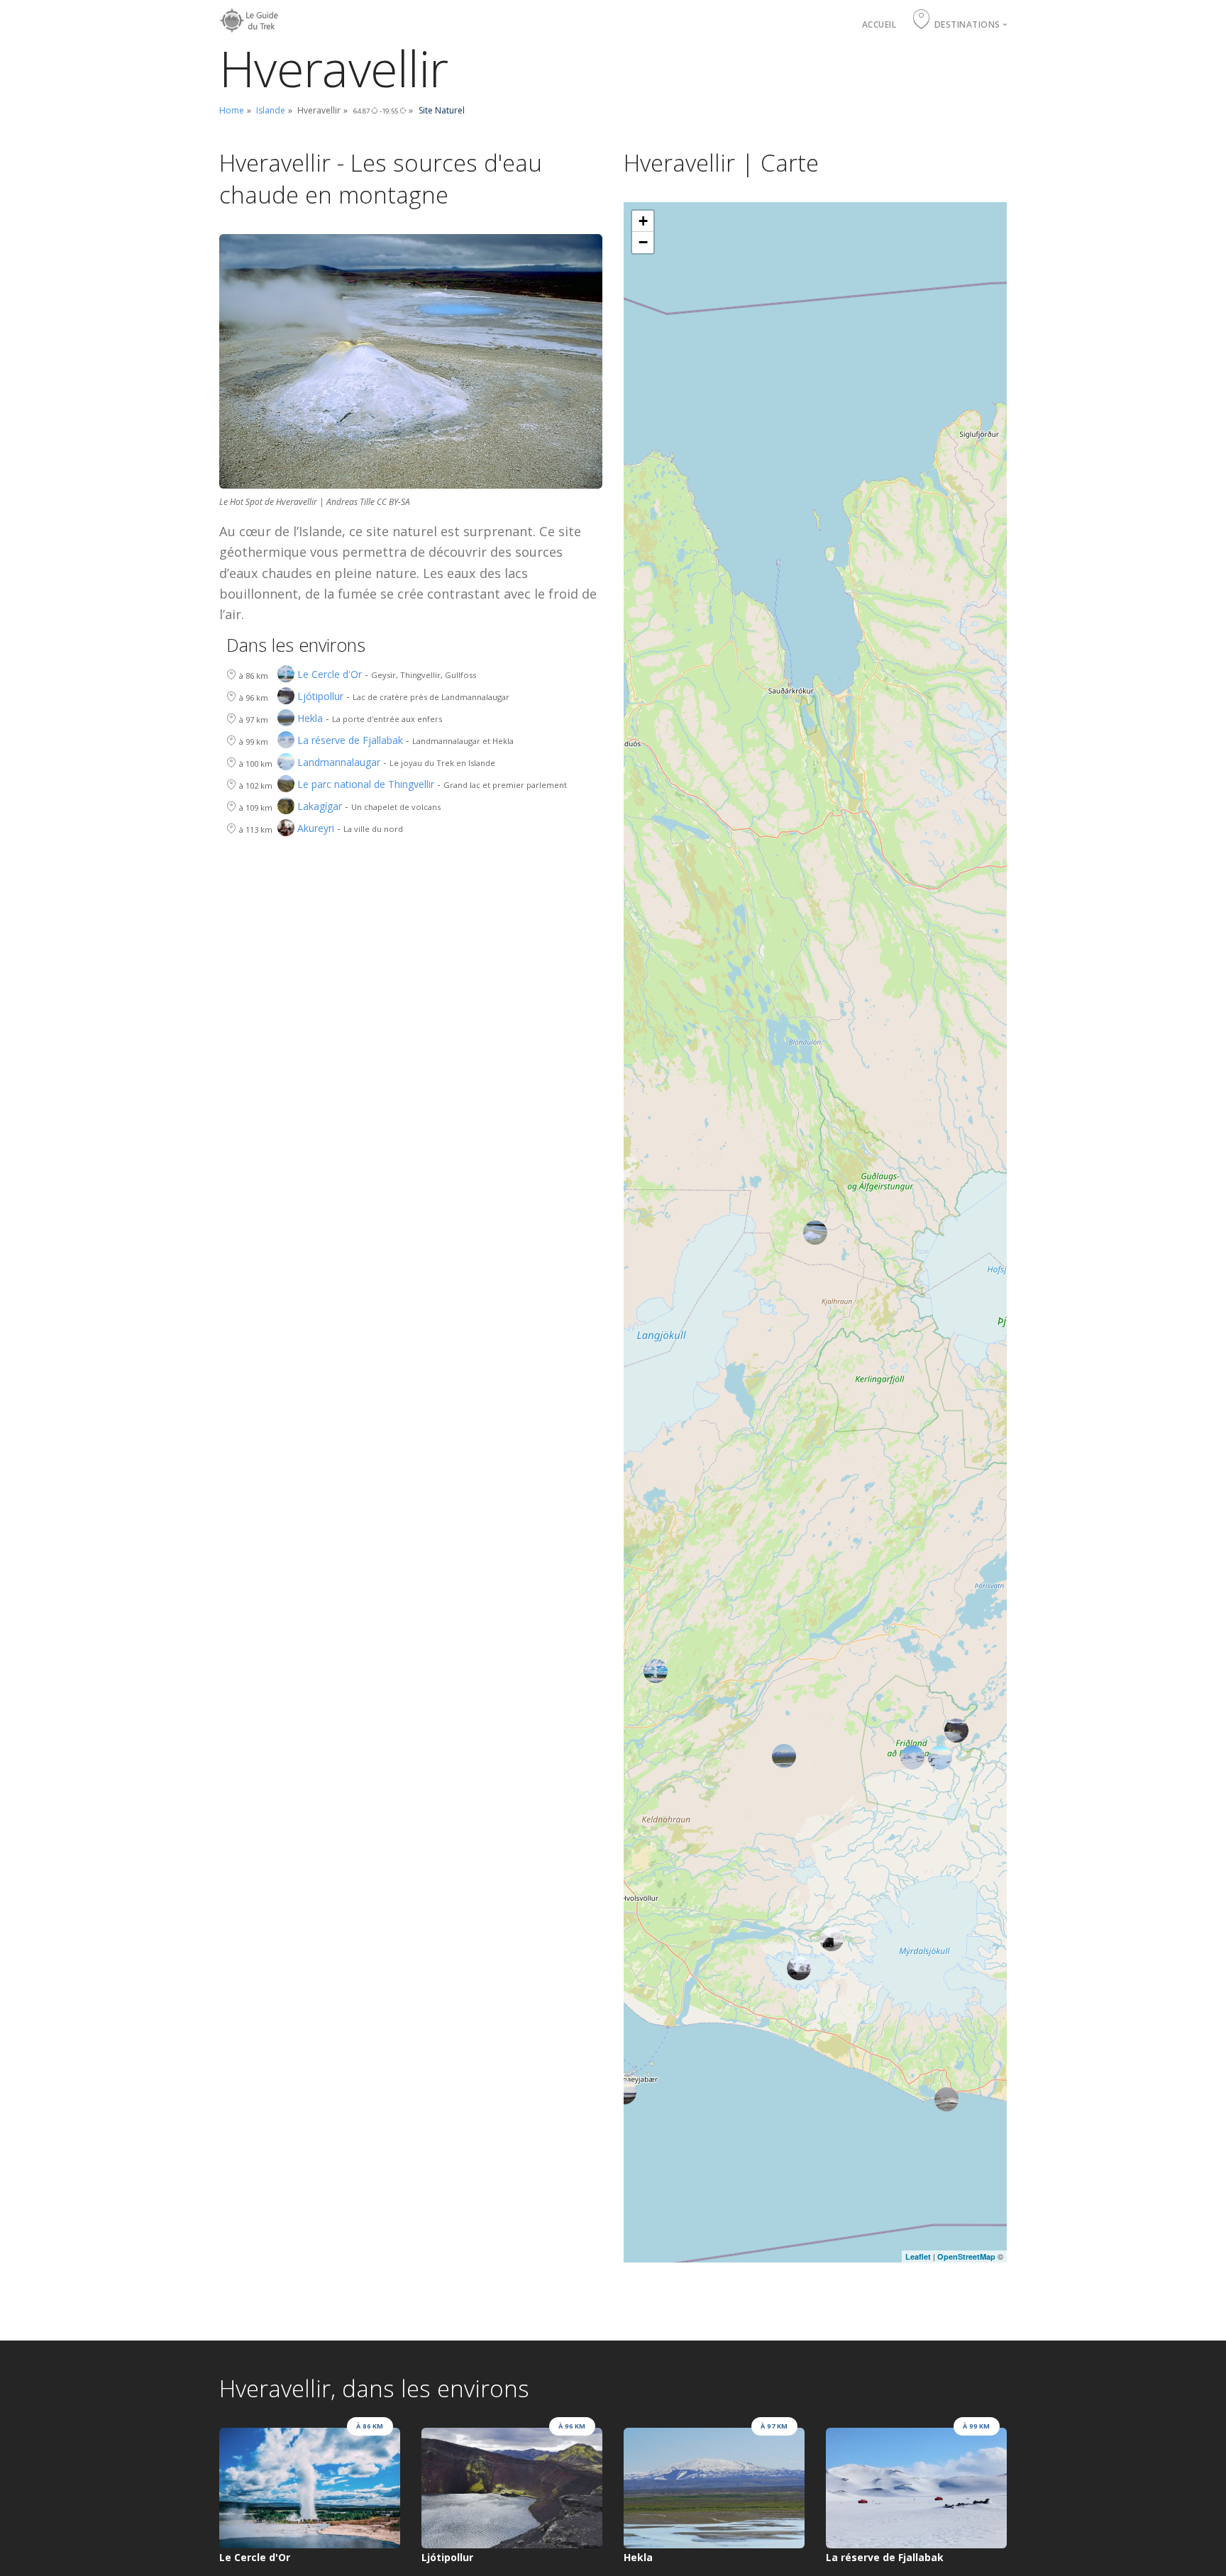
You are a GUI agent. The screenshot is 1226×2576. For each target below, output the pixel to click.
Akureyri (316, 829)
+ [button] (643, 221)
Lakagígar (320, 807)
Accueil (879, 24)
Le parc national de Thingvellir (366, 785)
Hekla (310, 719)
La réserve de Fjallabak (350, 741)
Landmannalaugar (339, 763)
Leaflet (918, 2256)
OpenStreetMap (966, 2256)
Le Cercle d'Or (330, 675)
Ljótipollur (320, 697)
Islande (271, 110)
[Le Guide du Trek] (251, 17)
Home (232, 110)
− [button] (643, 242)
